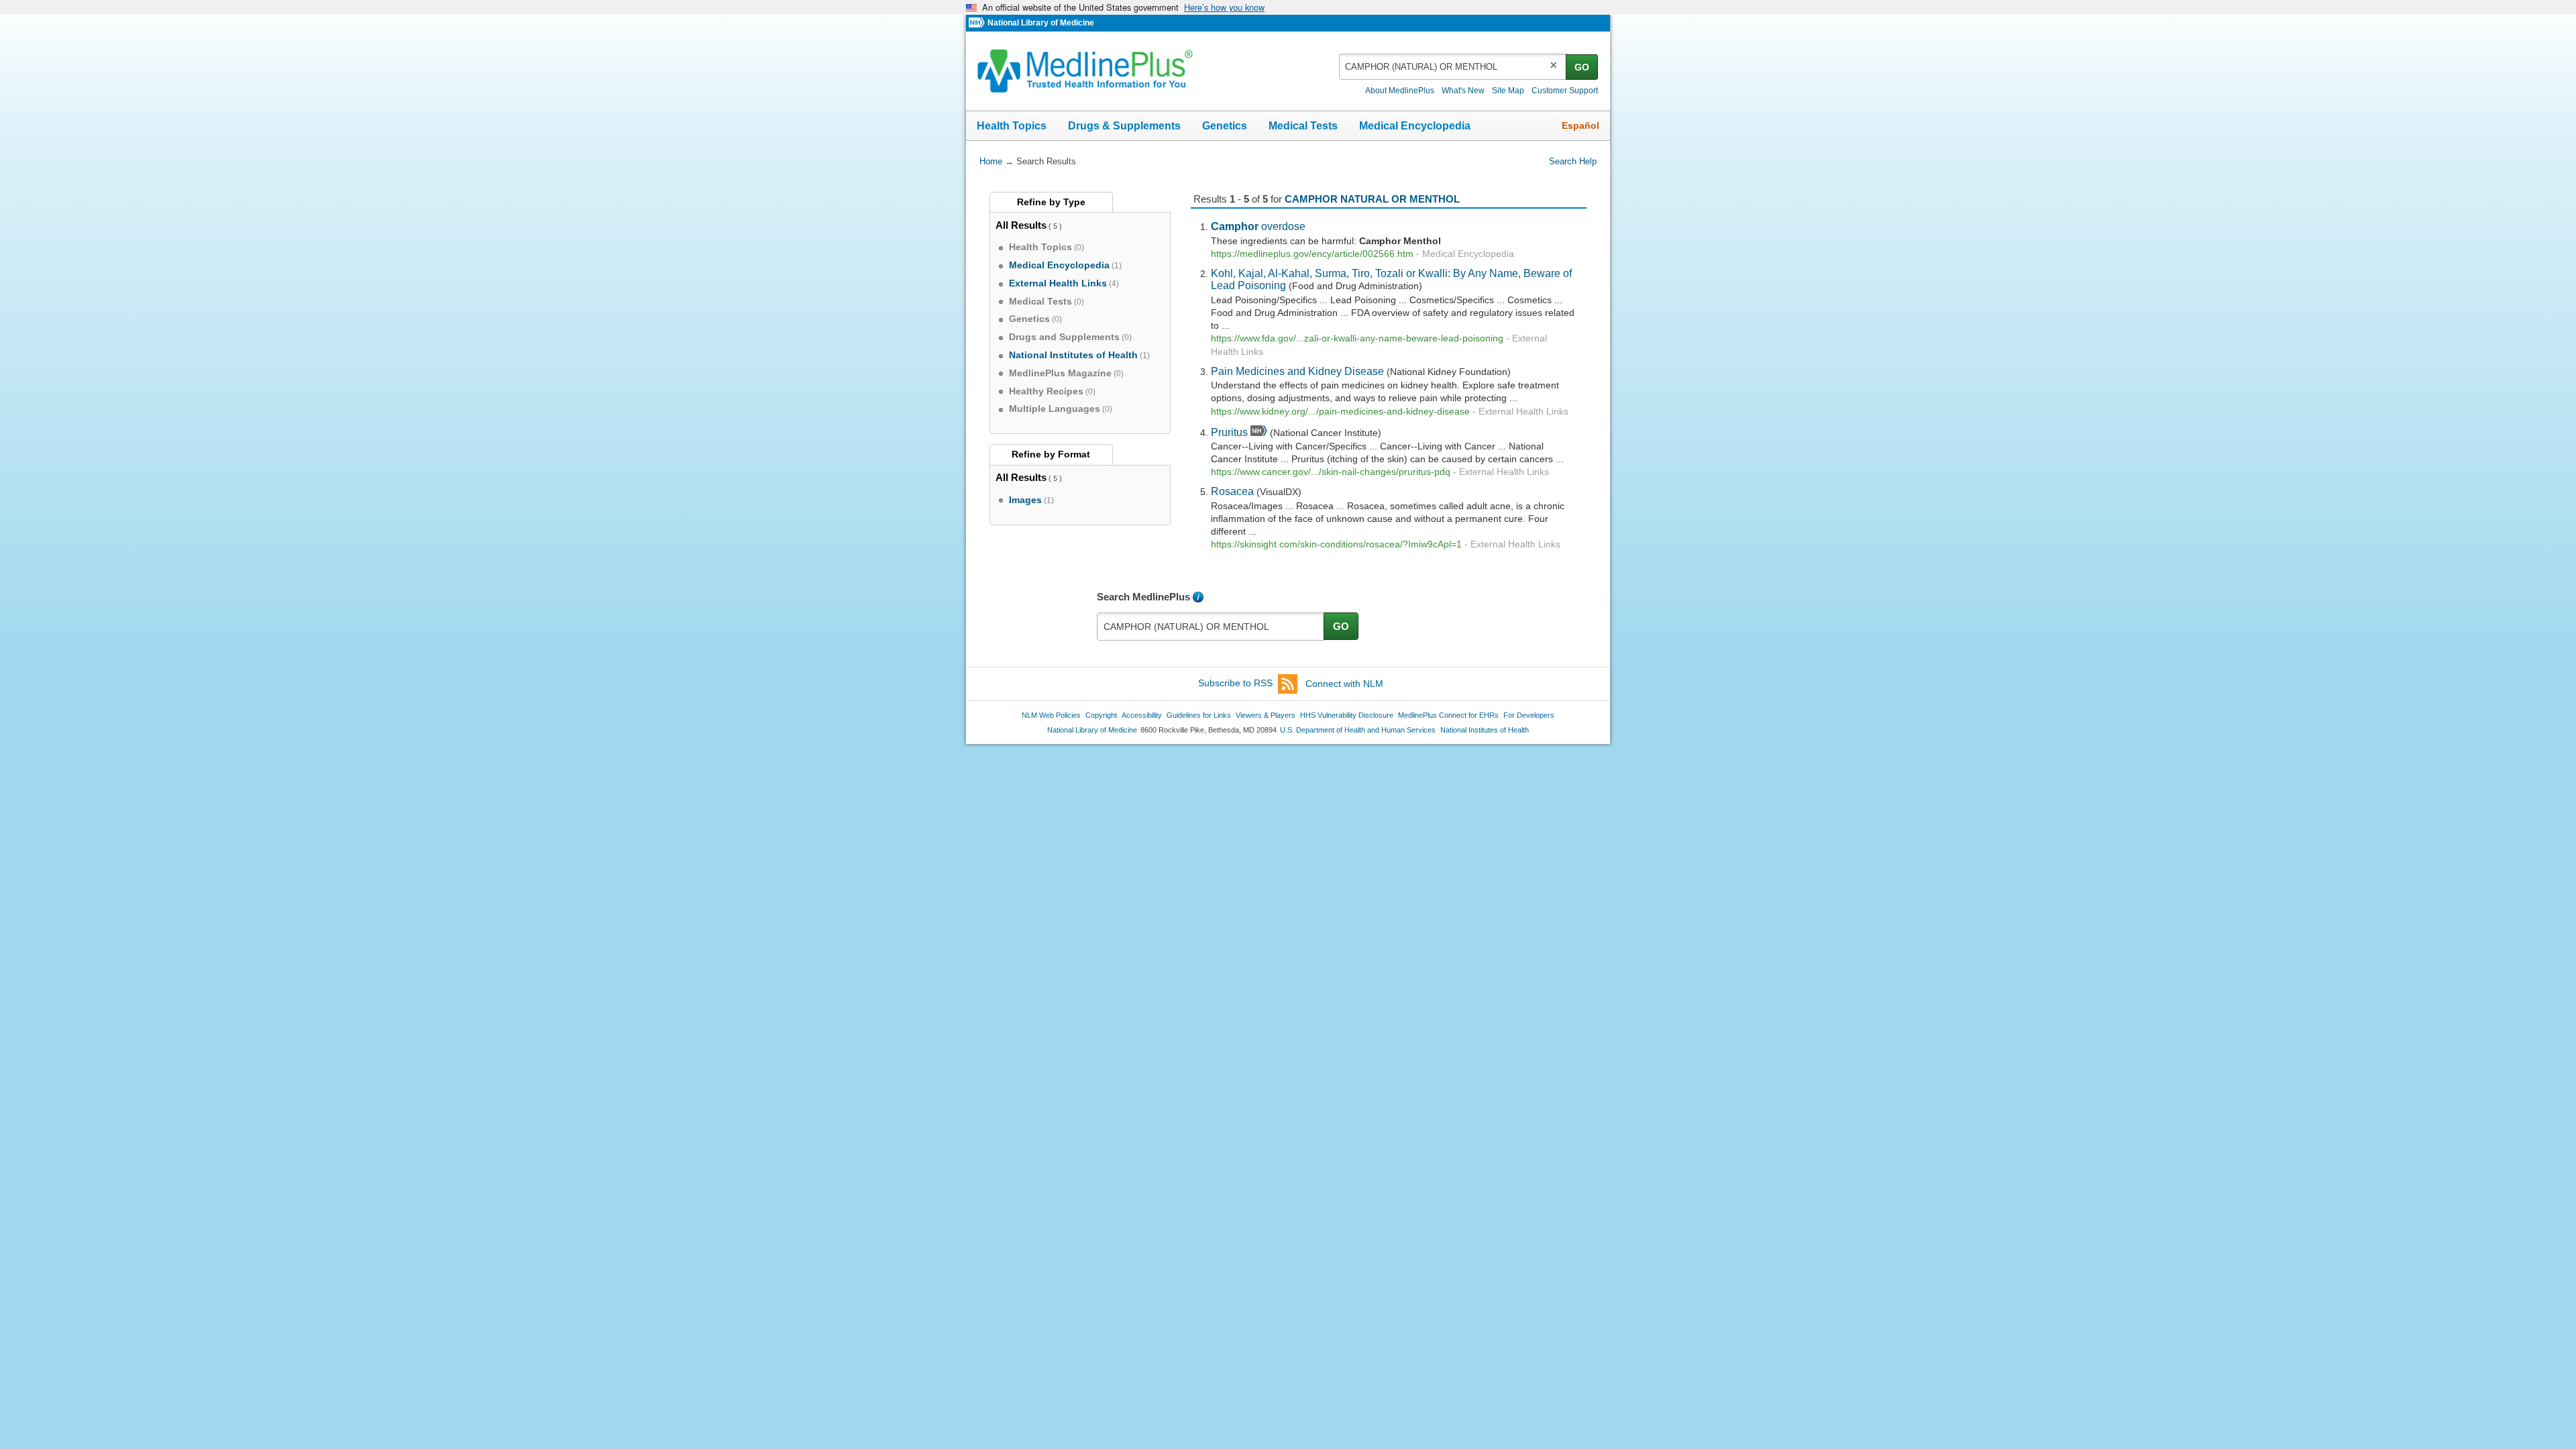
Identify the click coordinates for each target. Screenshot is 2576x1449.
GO (1582, 67)
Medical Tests (1303, 126)
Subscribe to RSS (1235, 684)
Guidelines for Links (1199, 715)
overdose (1258, 226)
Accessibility (1142, 715)
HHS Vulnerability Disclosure (1347, 715)
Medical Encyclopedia (1415, 126)
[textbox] (1453, 67)
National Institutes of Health (1485, 730)
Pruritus (1229, 432)
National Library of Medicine (1041, 23)
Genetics (1225, 126)
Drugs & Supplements (1124, 126)
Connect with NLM (1344, 684)
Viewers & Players (1266, 715)
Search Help (1573, 161)
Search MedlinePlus (1143, 597)
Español (1580, 125)
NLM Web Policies (1051, 715)
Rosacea (1232, 491)
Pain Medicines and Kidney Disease (1297, 371)
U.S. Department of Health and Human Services (1358, 730)
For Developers (1529, 715)
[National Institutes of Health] (978, 23)
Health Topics (1012, 126)
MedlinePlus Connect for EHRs (1448, 715)
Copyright (1101, 715)
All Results (1021, 225)
